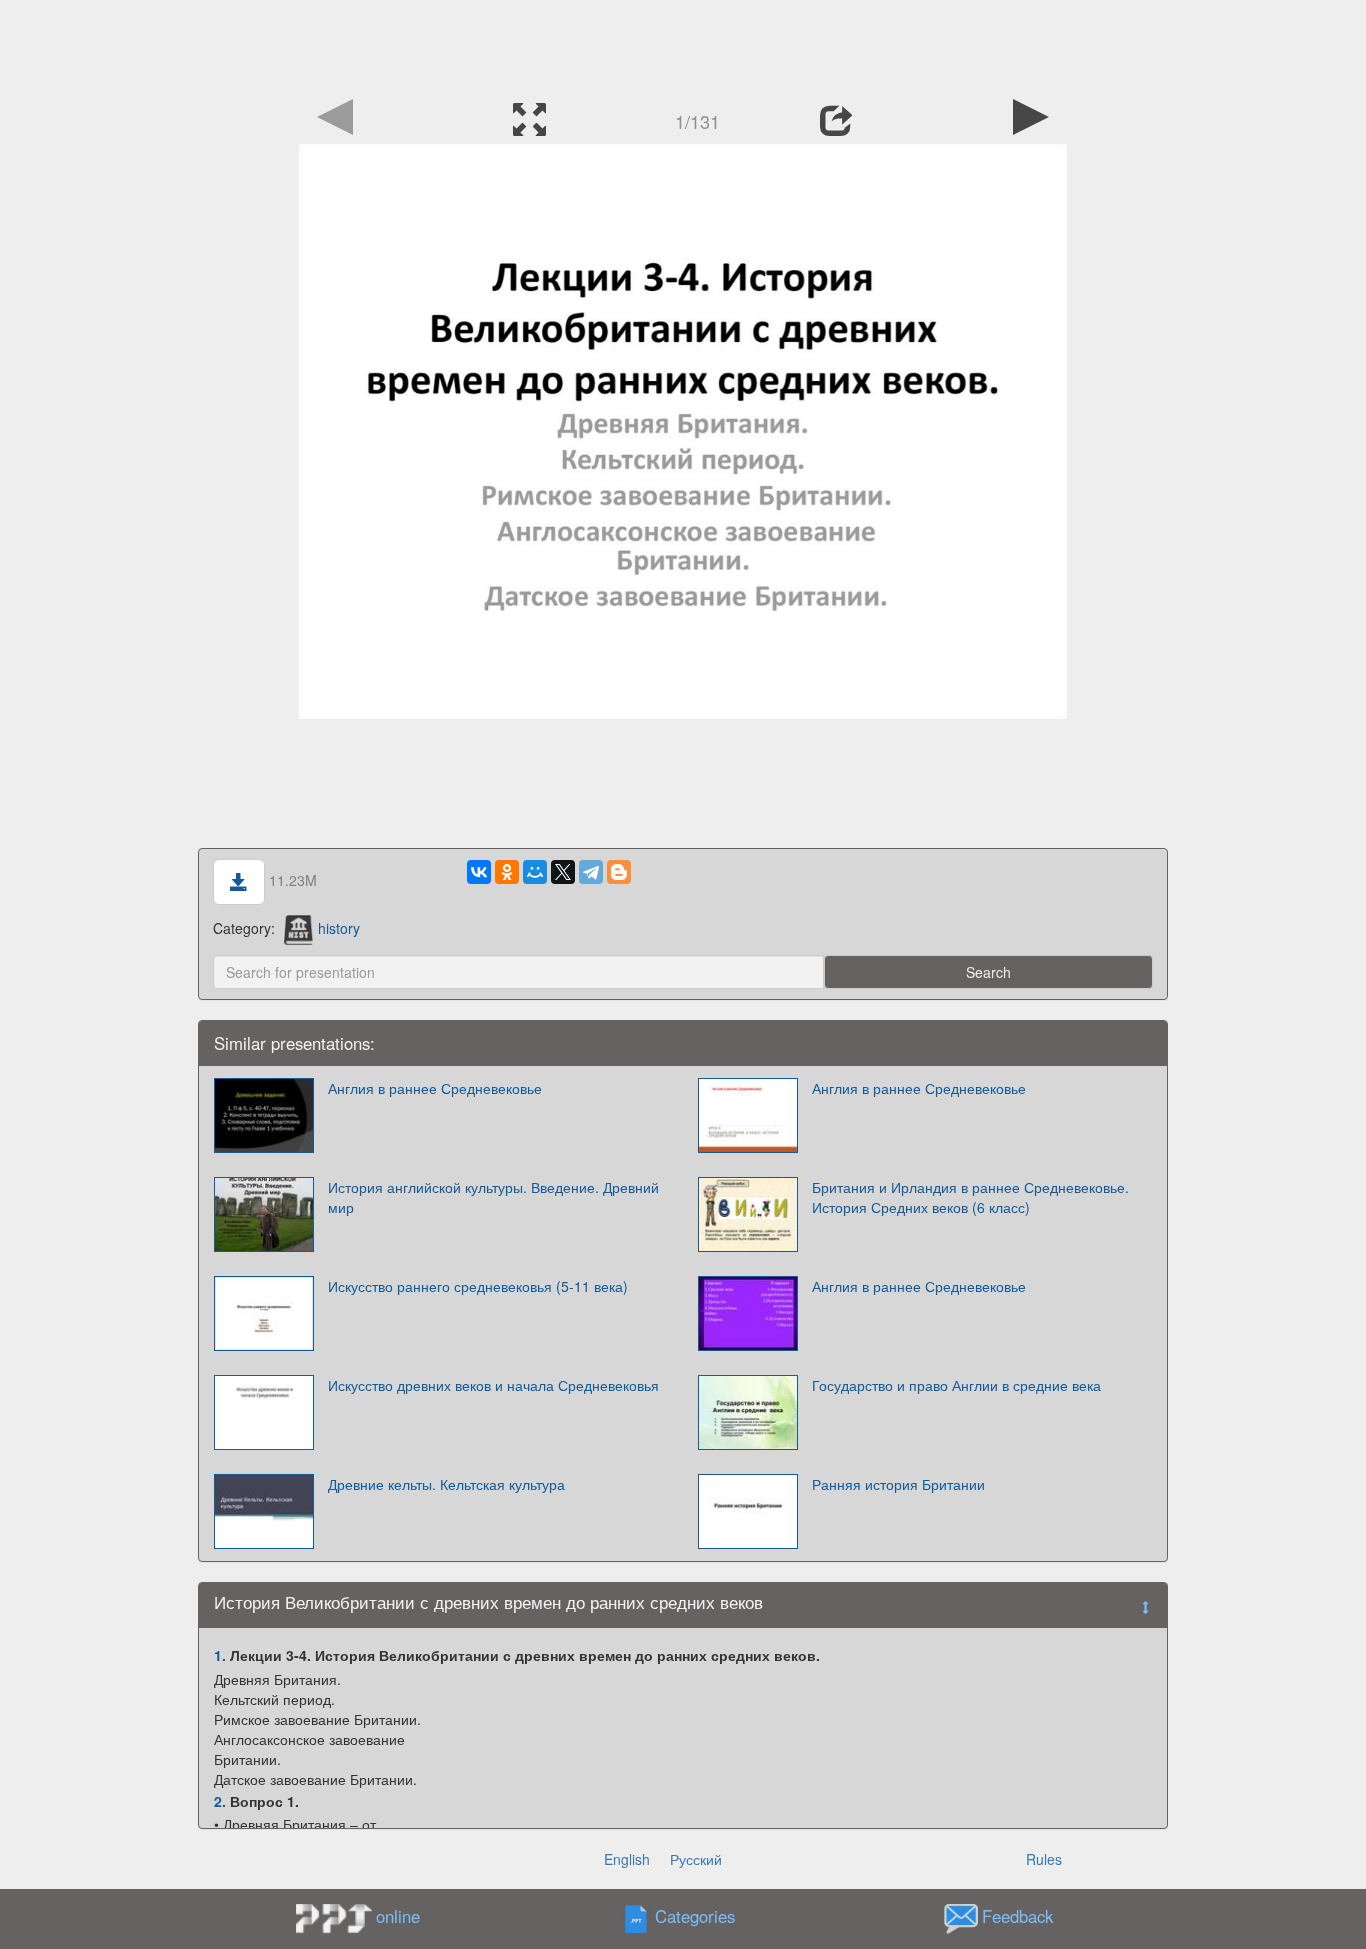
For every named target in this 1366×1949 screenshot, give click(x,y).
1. (220, 1655)
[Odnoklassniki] (507, 872)
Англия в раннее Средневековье (435, 1088)
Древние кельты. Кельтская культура (446, 1484)
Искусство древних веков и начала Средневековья (493, 1385)
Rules (1044, 1859)
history (339, 928)
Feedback (1017, 1917)
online (398, 1916)
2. (220, 1801)
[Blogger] (619, 872)
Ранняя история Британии (898, 1484)
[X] (563, 872)
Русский (696, 1859)
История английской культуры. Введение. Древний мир (493, 1197)
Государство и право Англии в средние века (956, 1385)
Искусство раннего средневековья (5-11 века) (478, 1286)
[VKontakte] (479, 872)
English (627, 1859)
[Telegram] (591, 872)
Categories (695, 1917)
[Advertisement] (683, 45)
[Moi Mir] (535, 872)
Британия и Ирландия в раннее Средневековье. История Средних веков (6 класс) (970, 1197)
